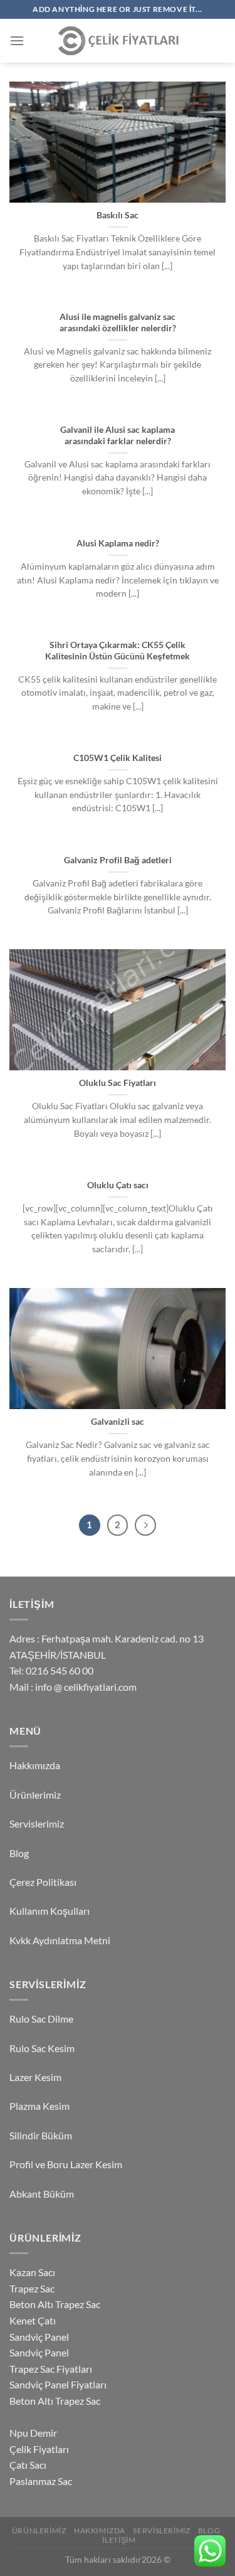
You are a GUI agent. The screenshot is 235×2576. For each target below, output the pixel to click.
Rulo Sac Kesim (42, 2048)
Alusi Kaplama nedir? (118, 543)
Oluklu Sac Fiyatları (118, 1083)
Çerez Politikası (43, 1882)
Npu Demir (33, 2433)
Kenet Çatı (33, 2320)
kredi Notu (18, 2419)
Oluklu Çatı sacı (118, 1185)
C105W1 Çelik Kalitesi (118, 758)
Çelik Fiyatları (39, 2449)
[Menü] (17, 40)
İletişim (119, 2540)
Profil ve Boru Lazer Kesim (66, 2164)
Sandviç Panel (39, 2337)
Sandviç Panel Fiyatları (58, 2384)
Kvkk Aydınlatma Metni (60, 1940)
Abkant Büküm (42, 2194)
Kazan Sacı (32, 2272)
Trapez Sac (32, 2288)
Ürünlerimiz (35, 1795)
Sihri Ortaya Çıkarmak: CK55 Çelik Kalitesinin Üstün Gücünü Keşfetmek (118, 651)
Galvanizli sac (118, 1422)
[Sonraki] (145, 1525)
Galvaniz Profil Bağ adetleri (118, 860)
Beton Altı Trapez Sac (55, 2304)
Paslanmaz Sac (41, 2481)
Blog (19, 1853)
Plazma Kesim (39, 2106)
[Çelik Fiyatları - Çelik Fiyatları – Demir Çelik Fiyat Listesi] (118, 41)
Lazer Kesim (35, 2077)
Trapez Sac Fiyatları (51, 2369)
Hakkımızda (35, 1765)
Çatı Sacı (28, 2465)
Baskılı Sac (118, 215)
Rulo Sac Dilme (41, 2019)
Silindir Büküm (41, 2135)
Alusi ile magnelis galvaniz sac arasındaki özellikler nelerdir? (118, 322)
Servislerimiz (37, 1823)
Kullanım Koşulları (50, 1911)
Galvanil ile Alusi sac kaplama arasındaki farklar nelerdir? (118, 435)
